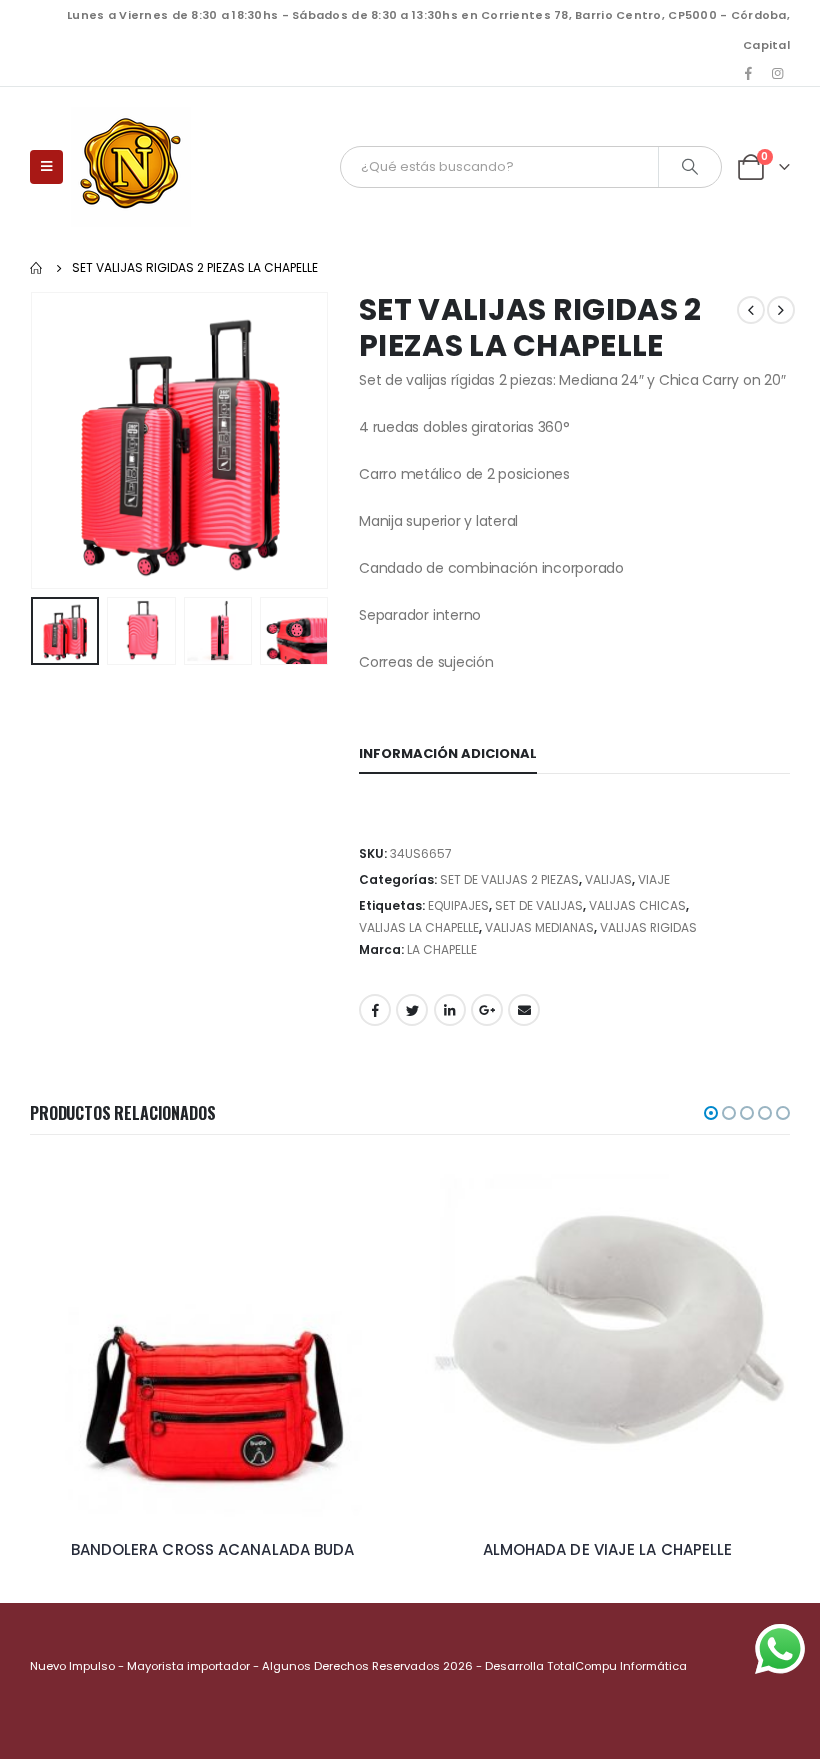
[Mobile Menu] (46, 167)
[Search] (690, 167)
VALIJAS (608, 879)
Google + (487, 1010)
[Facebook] (749, 73)
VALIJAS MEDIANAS (539, 927)
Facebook (375, 1010)
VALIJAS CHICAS (637, 905)
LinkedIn (450, 1010)
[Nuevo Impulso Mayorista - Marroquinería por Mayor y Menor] (131, 167)
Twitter (412, 1010)
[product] (212, 1341)
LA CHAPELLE (442, 949)
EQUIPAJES (458, 905)
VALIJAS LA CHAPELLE (419, 927)
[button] (711, 1113)
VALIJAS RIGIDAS (648, 927)
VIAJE (654, 879)
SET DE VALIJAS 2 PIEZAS (509, 879)
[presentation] (55, 440)
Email (524, 1010)
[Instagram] (777, 73)
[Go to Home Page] (37, 268)
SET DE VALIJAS (539, 905)
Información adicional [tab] (448, 753)
